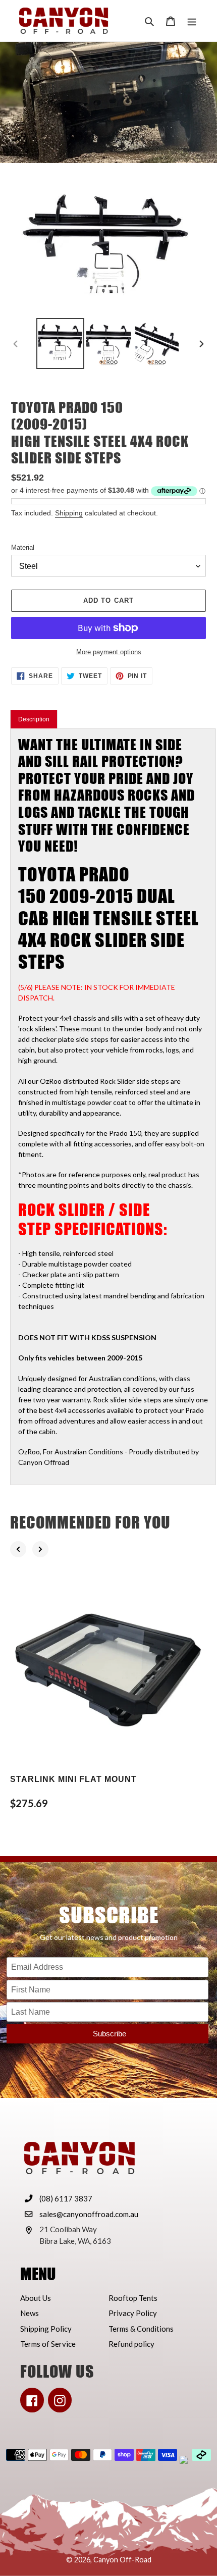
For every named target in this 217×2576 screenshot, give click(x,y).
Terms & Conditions (141, 2329)
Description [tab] (34, 719)
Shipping (69, 513)
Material (23, 547)
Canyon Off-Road (122, 2560)
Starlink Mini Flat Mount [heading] (73, 1779)
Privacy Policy (133, 2313)
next (40, 1549)
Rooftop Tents (133, 2298)
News (30, 2313)
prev (18, 1549)
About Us (36, 2298)
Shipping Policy (46, 2329)
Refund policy (131, 2344)
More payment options (109, 652)
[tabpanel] (113, 1107)
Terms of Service (48, 2344)
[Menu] (192, 21)
